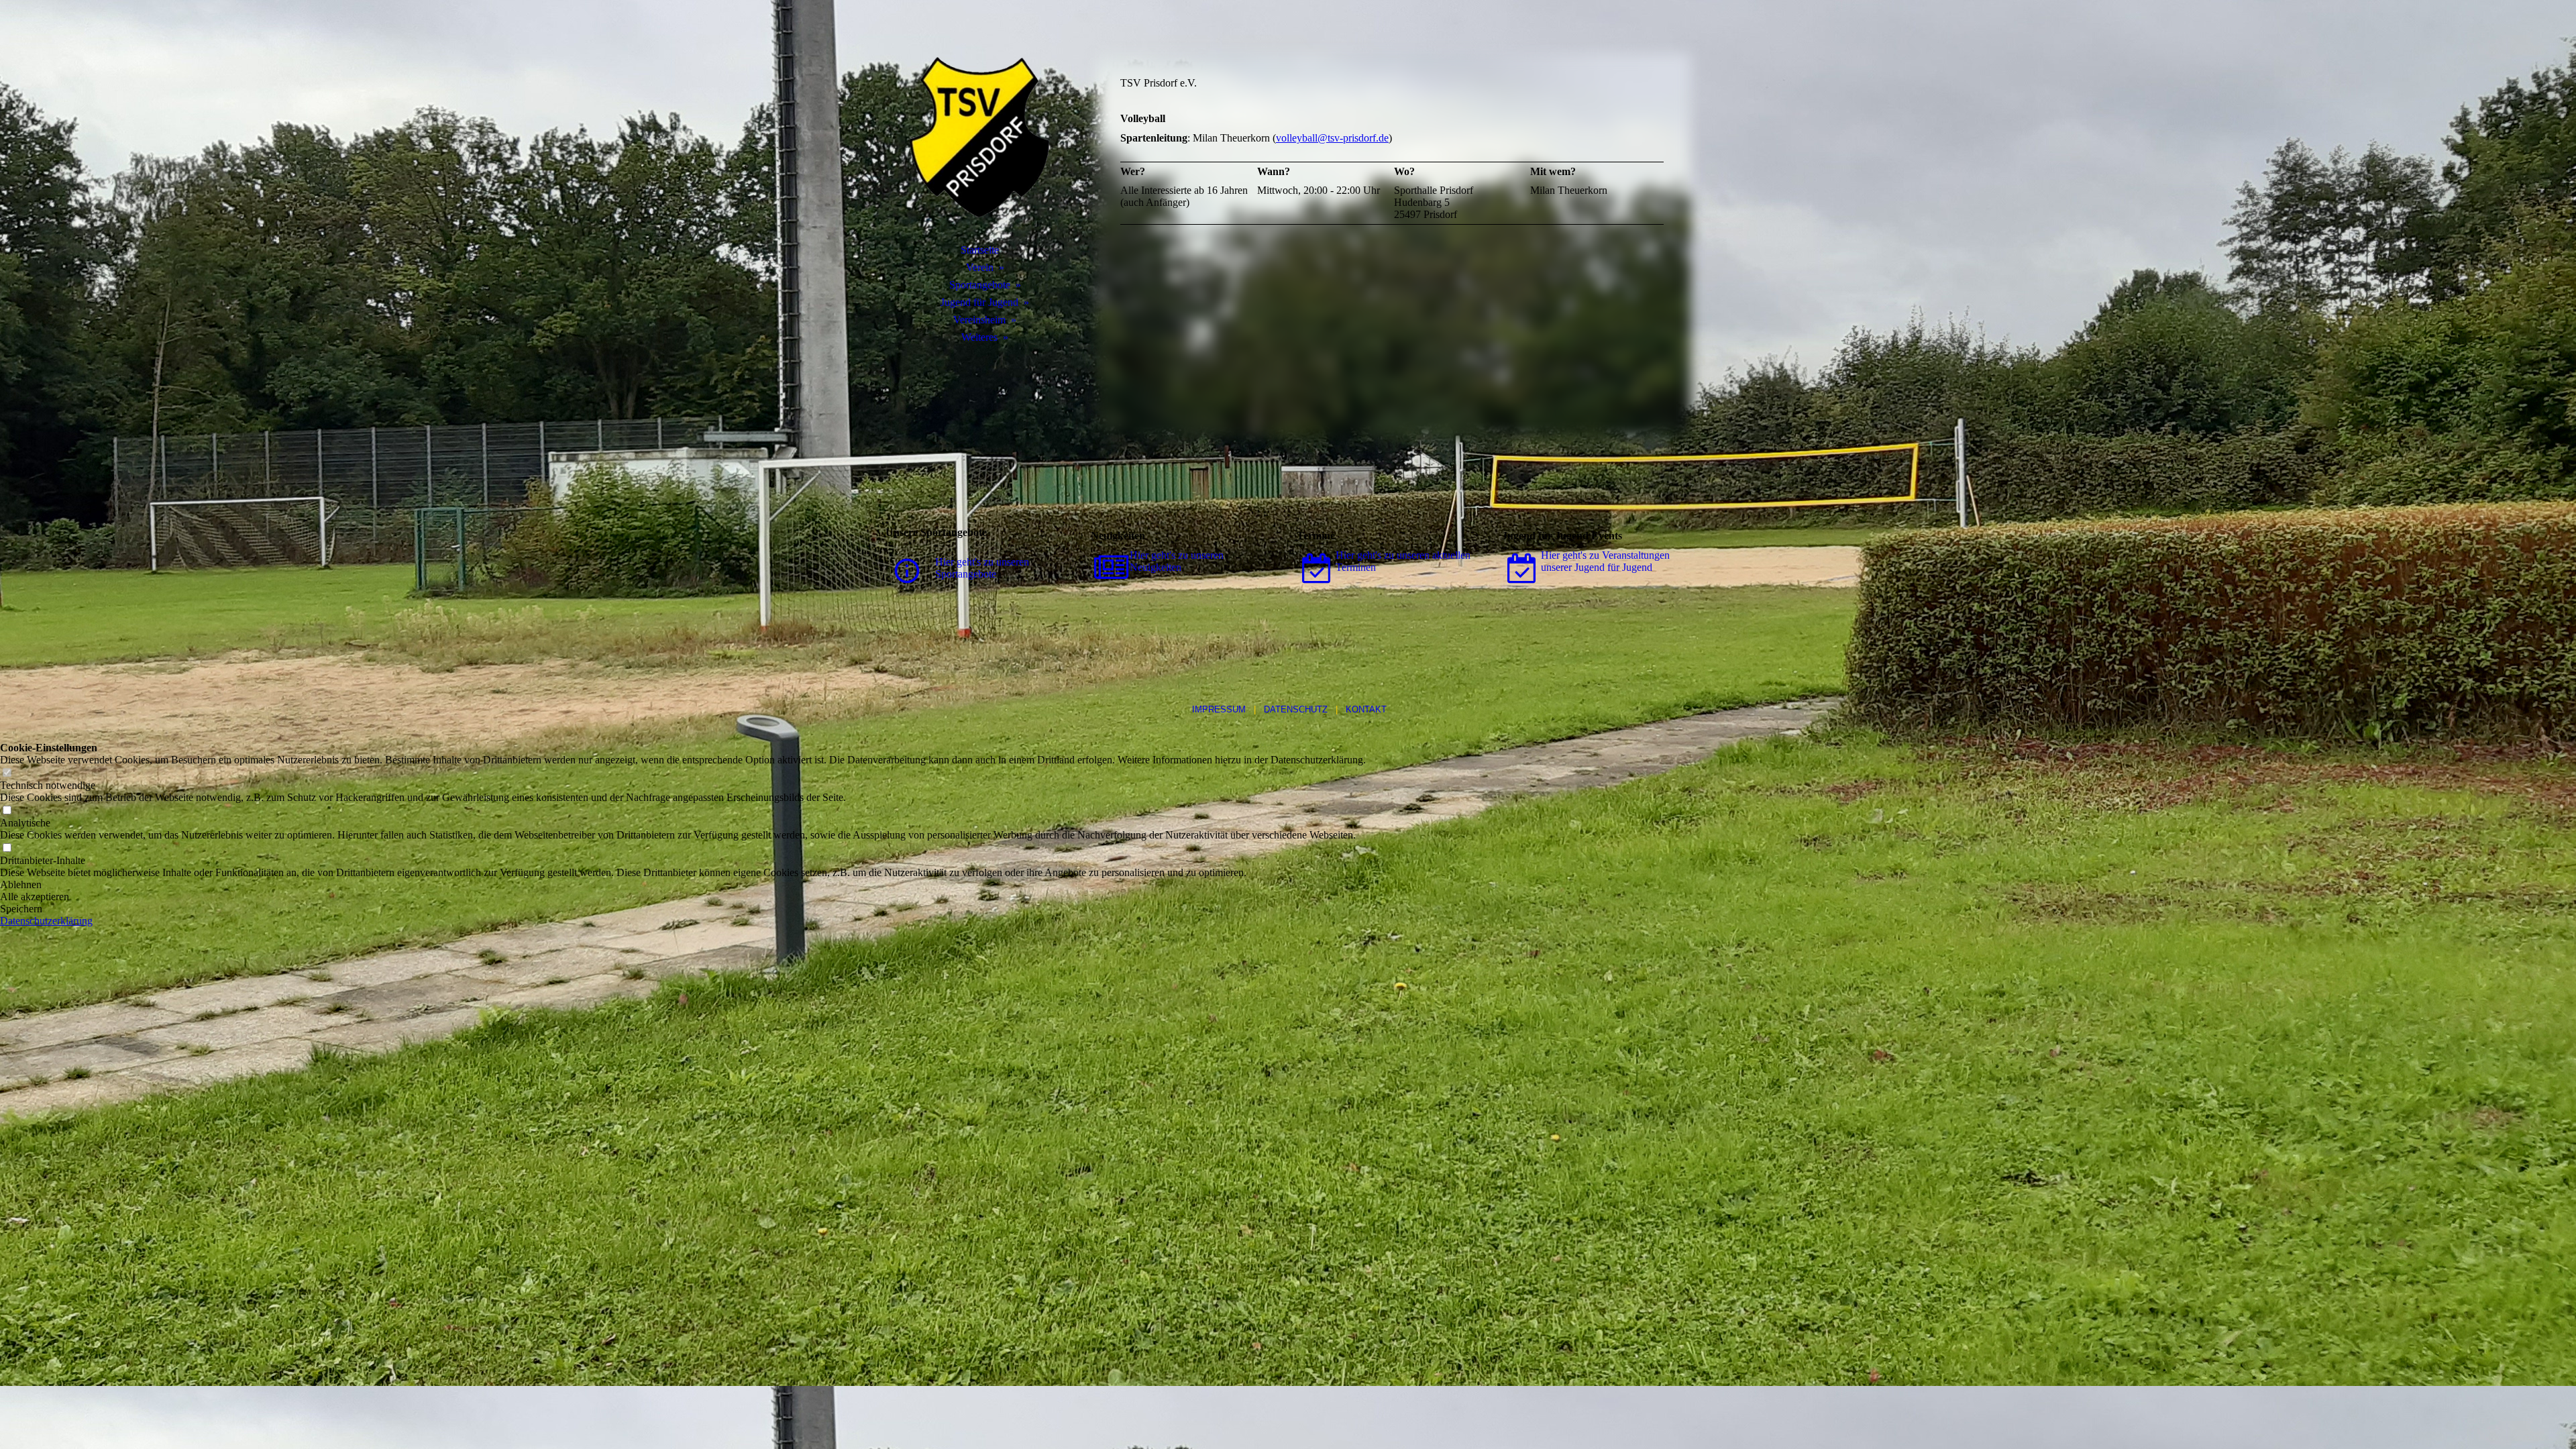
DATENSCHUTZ (1296, 709)
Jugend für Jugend (979, 302)
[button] (683, 885)
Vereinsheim (979, 320)
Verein (980, 267)
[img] (979, 138)
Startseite (980, 250)
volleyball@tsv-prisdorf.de (1332, 138)
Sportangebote (980, 285)
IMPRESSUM (1219, 709)
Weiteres (979, 337)
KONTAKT (1366, 709)
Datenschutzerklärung (46, 921)
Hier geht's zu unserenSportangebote (982, 568)
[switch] (7, 773)
